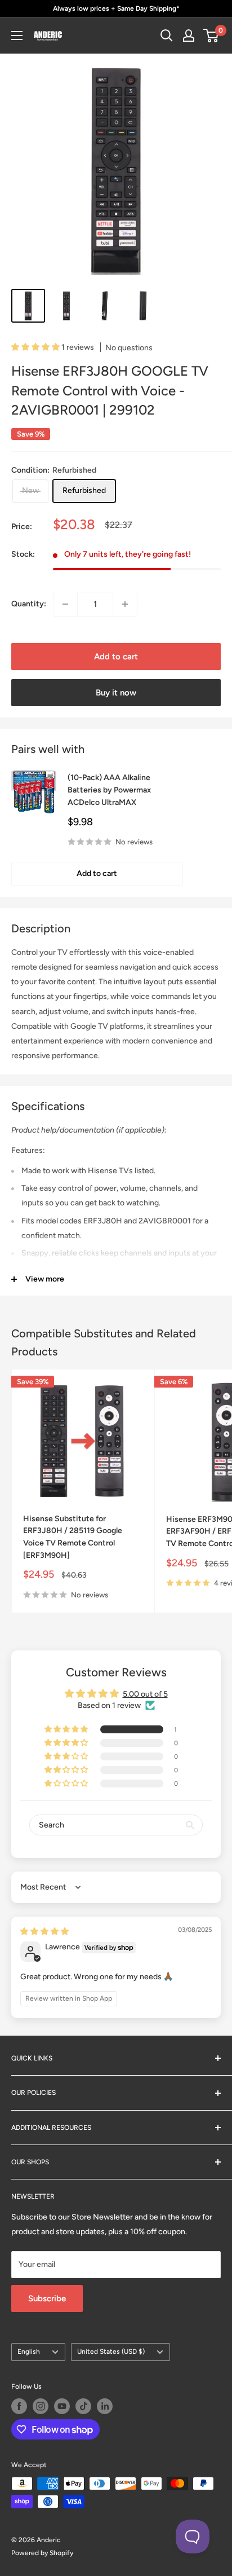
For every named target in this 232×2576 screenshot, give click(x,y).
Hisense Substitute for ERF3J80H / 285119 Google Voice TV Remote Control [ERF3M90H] (73, 1537)
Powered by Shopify (42, 2553)
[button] (36, 347)
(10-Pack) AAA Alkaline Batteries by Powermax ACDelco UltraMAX (109, 790)
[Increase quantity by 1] (125, 604)
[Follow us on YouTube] (62, 2406)
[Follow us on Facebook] (19, 2406)
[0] (211, 36)
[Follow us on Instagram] (41, 2406)
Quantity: (29, 604)
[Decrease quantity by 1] (65, 604)
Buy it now (116, 693)
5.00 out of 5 (145, 1694)
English (29, 2352)
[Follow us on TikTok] (83, 2406)
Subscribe (47, 2298)
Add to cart (116, 657)
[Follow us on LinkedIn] (105, 2406)
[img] (44, 1932)
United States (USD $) (111, 2352)
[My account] (189, 36)
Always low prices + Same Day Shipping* (116, 8)
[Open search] (167, 36)
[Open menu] (17, 36)
